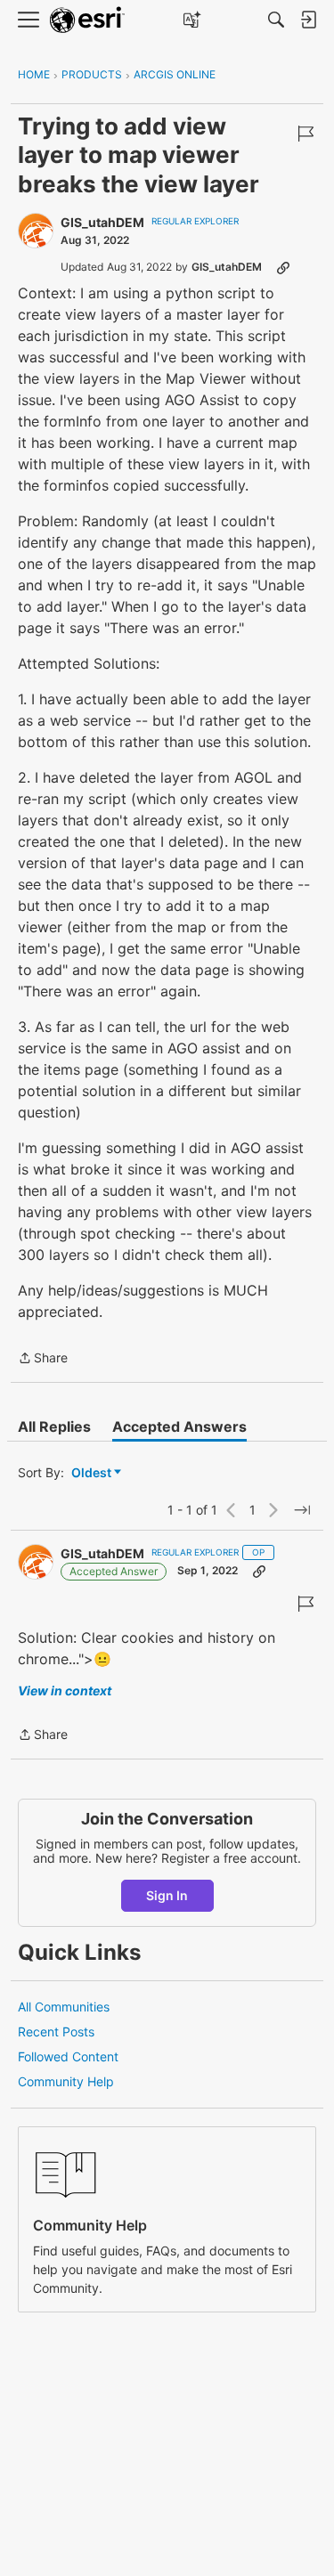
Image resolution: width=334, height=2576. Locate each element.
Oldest (93, 1473)
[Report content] (305, 134)
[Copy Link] (283, 267)
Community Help (66, 2081)
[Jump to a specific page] (302, 1510)
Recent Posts (56, 2032)
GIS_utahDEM (102, 222)
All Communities (64, 2007)
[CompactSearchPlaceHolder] (276, 20)
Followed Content (68, 2056)
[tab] (54, 1426)
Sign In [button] (167, 1895)
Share (43, 1359)
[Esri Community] (87, 20)
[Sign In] (308, 20)
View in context (65, 1690)
